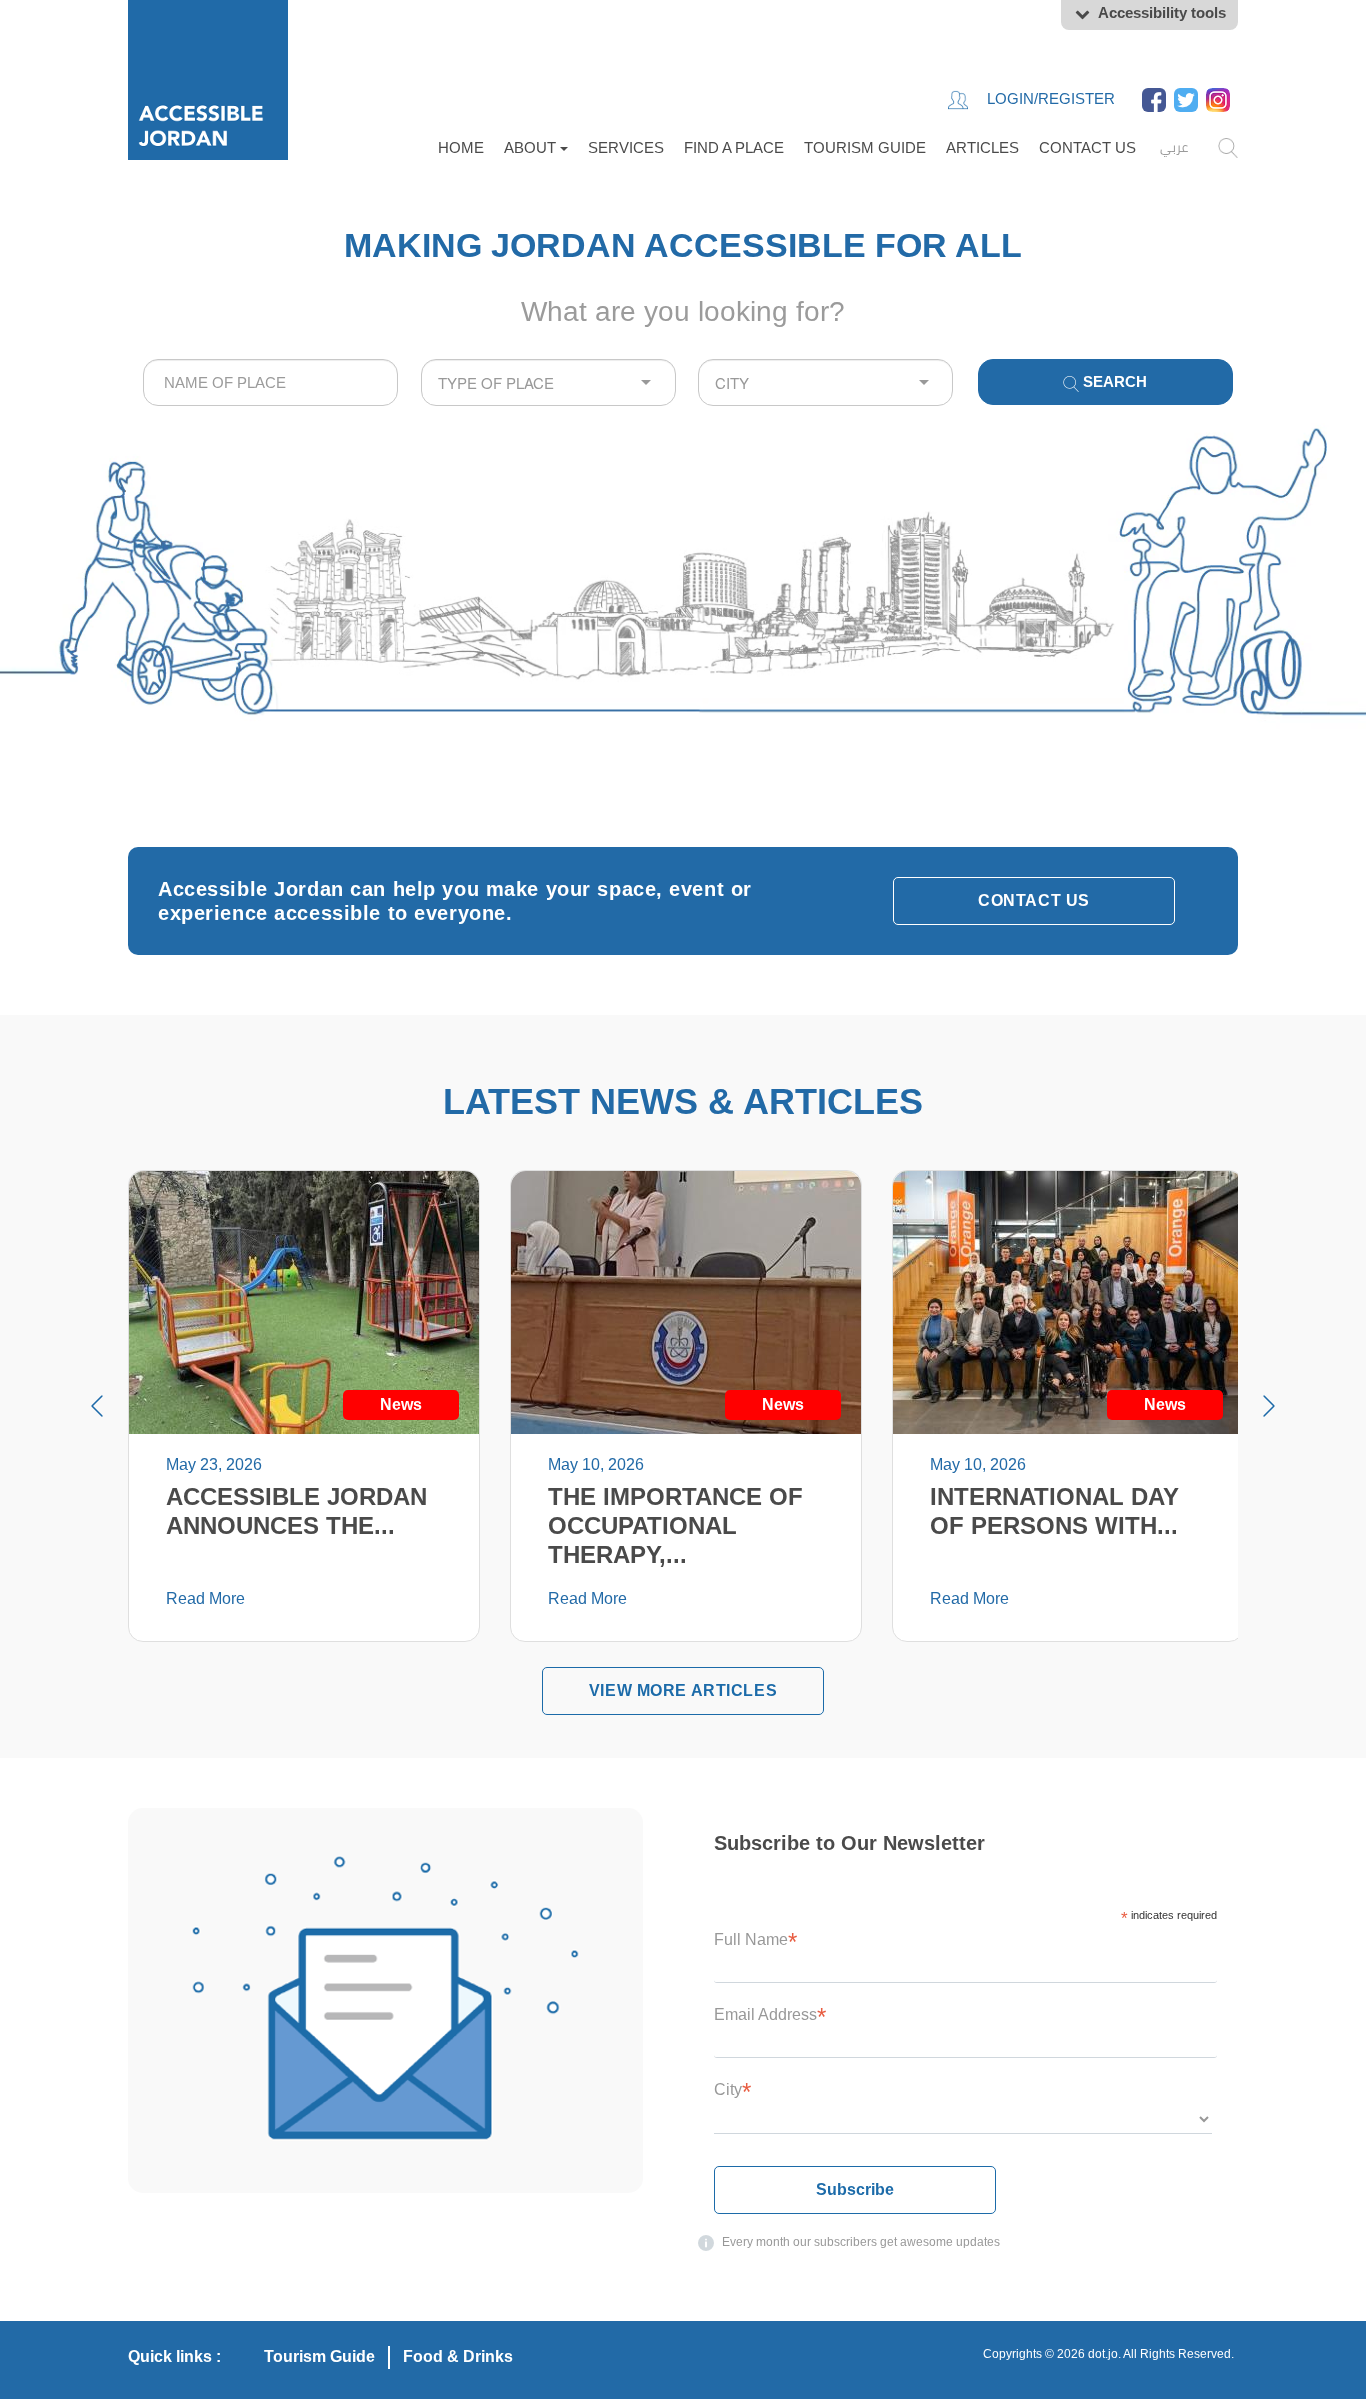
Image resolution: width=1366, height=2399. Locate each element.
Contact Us (1087, 147)
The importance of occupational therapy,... (675, 1525)
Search (1113, 381)
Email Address (770, 2014)
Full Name (755, 1939)
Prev (97, 1406)
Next (1269, 1406)
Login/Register (1049, 98)
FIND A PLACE (734, 147)
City (732, 2089)
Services (626, 147)
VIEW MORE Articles (683, 1690)
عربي (1174, 147)
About (532, 147)
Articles (982, 147)
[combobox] (270, 382)
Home (461, 147)
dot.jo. (1104, 2354)
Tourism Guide (865, 147)
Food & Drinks (458, 2356)
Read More (205, 1598)
